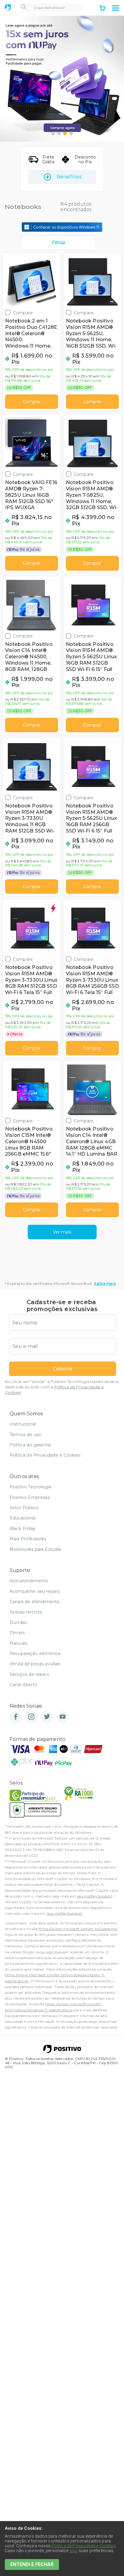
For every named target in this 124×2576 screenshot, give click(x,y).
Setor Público (24, 1508)
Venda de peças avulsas (35, 1664)
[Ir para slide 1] (53, 133)
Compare (23, 313)
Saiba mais (105, 1283)
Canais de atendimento (35, 1602)
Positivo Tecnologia (30, 1487)
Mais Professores (28, 1539)
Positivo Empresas (30, 1497)
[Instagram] (31, 1717)
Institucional (23, 1424)
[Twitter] (47, 1717)
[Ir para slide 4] (71, 133)
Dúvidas (18, 1622)
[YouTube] (63, 1717)
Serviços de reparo (29, 1674)
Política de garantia (30, 1445)
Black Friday (23, 1529)
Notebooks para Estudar (36, 1549)
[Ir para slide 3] (65, 133)
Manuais (19, 1643)
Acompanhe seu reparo (35, 1591)
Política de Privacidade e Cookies (45, 1455)
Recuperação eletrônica (35, 1654)
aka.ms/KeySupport (95, 1896)
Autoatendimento (29, 1581)
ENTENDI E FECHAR (32, 2564)
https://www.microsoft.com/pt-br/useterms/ (78, 1929)
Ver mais (62, 1232)
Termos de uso (25, 1435)
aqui (73, 2551)
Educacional (23, 1518)
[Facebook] (16, 1717)
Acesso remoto (26, 1612)
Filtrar (59, 243)
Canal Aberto (23, 1685)
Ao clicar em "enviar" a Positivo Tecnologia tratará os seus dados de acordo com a (62, 1387)
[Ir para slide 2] (59, 133)
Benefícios (69, 177)
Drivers (17, 1633)
